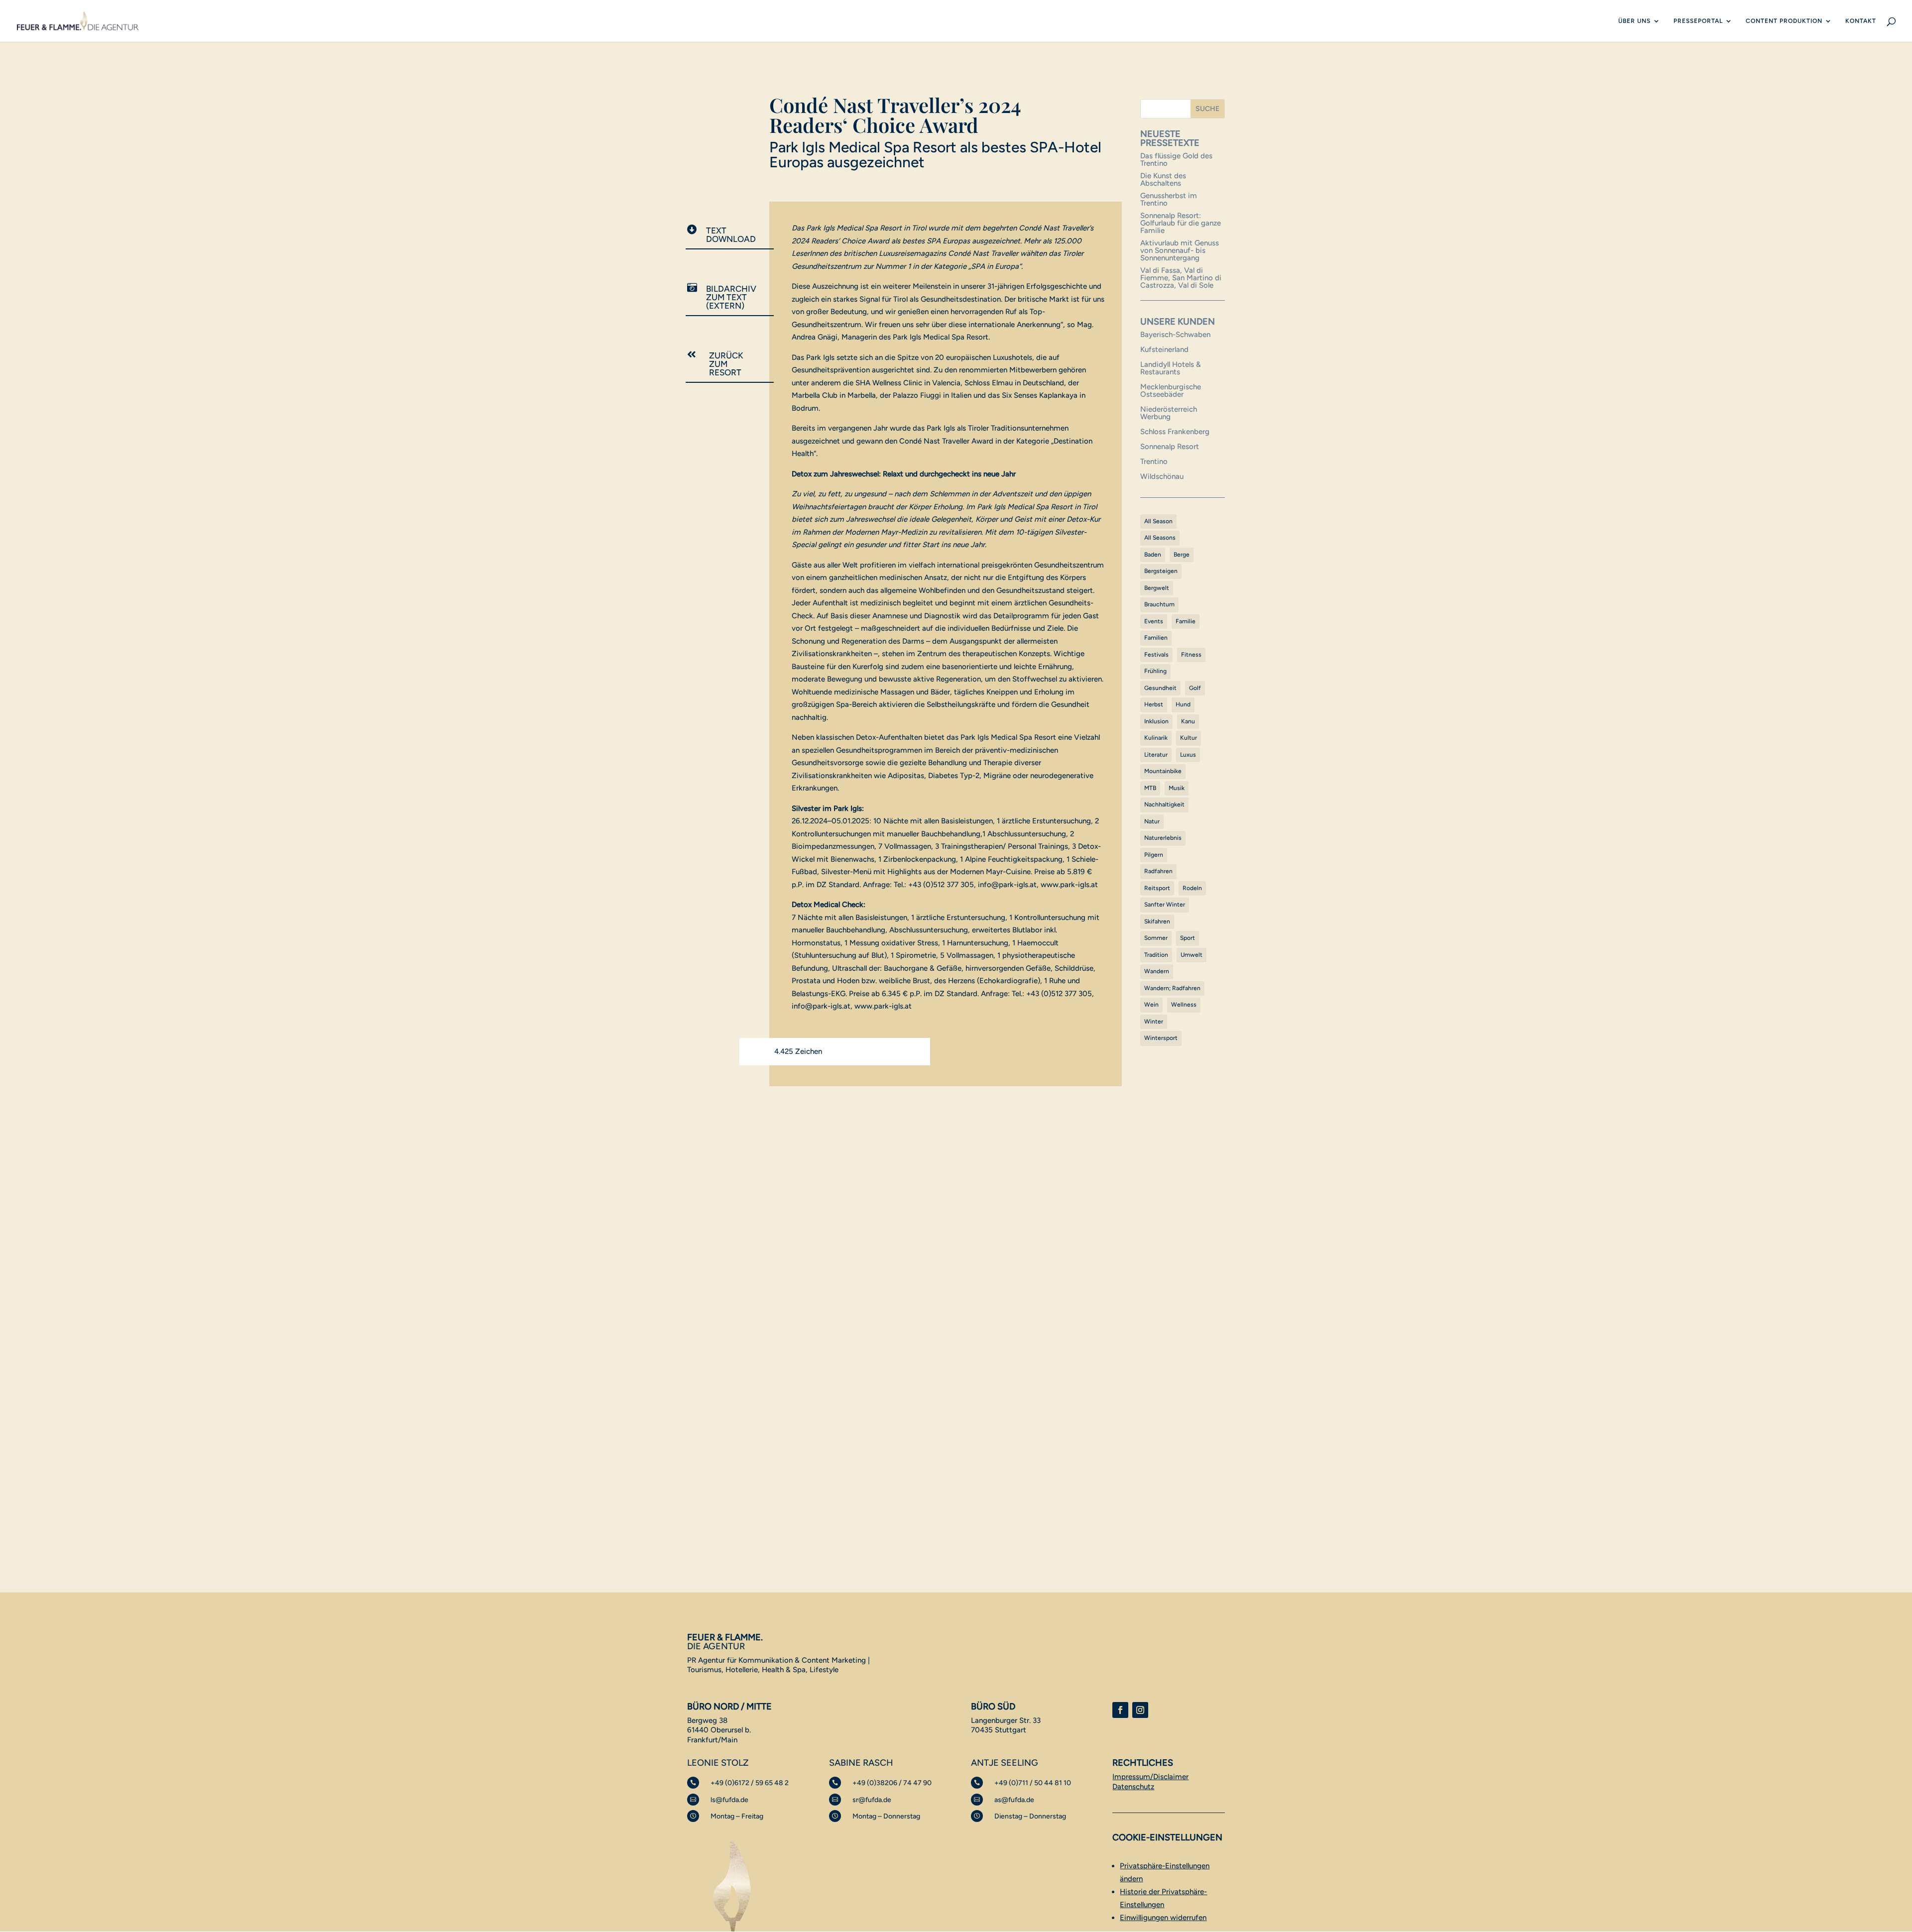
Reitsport (1157, 888)
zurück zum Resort (726, 364)
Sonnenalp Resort (1170, 447)
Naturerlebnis (1163, 838)
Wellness (1184, 1005)
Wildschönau (1162, 476)
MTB (1150, 788)
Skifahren (1157, 921)
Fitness (1191, 655)
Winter (1154, 1022)
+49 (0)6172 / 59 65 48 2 (750, 1783)
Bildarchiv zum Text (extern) (731, 297)
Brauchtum (1159, 604)
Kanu (1188, 721)
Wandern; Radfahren (1172, 988)
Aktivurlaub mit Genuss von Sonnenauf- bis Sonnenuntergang (1180, 250)
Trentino (1154, 461)
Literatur (1156, 755)
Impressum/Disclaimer (1150, 1777)
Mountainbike (1163, 771)
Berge (1182, 555)
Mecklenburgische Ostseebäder (1171, 391)
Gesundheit (1160, 688)
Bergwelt (1157, 588)
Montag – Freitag (737, 1816)
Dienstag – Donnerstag (1030, 1816)
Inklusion (1156, 721)
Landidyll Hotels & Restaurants (1171, 368)
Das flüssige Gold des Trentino (1176, 160)
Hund (1183, 704)
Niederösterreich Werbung (1169, 413)
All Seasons (1160, 538)
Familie (1186, 621)
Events (1154, 621)
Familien (1156, 638)
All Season (1158, 521)
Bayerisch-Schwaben (1175, 335)
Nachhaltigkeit (1164, 804)
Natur (1152, 821)
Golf (1195, 688)
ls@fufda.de (729, 1800)
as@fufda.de (1014, 1800)
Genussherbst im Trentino (1169, 199)
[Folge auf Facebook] (1120, 1710)
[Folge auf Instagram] (1140, 1710)
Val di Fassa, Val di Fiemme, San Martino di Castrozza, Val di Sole (1181, 278)
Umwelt (1192, 955)
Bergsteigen (1161, 571)
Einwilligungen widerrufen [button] (1163, 1918)
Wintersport (1161, 1038)
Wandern (1157, 971)
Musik (1177, 788)
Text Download (731, 235)
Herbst (1154, 704)
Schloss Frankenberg (1175, 432)
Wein (1151, 1005)
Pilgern (1154, 855)
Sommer (1156, 938)
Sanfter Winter (1165, 905)
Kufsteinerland (1164, 349)
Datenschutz (1133, 1787)
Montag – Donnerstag (886, 1816)
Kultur (1189, 738)
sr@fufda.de (872, 1800)
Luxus (1188, 755)
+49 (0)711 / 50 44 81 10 (1033, 1783)
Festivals (1156, 655)
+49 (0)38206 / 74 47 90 (892, 1783)
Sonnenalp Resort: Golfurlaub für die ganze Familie (1181, 223)
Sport (1188, 938)
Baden (1153, 555)
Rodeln (1192, 888)
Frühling (1155, 671)
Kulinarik (1156, 738)
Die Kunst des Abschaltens (1163, 179)
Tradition (1156, 955)
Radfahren (1158, 871)
